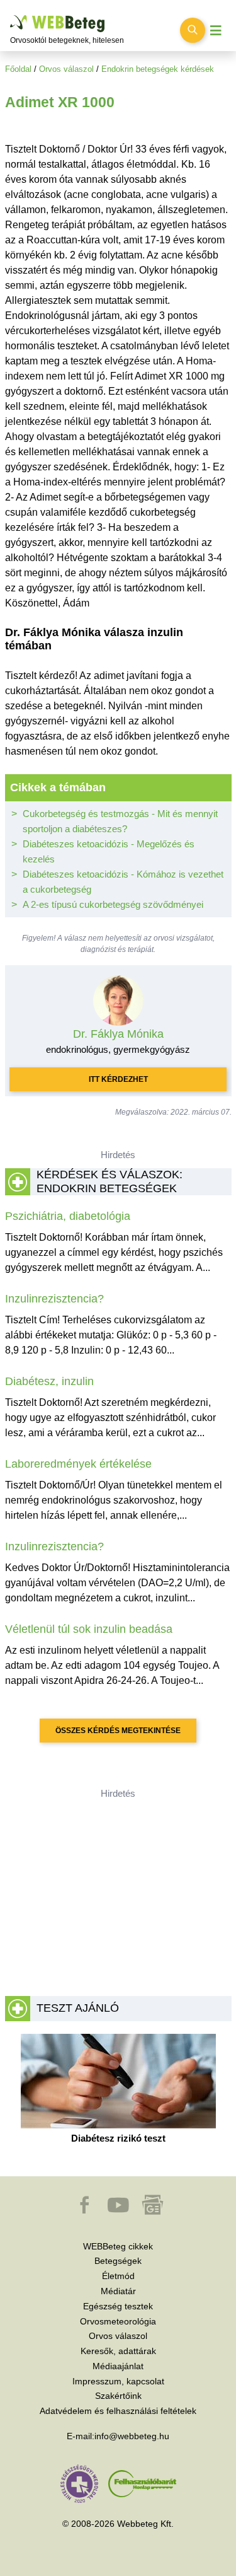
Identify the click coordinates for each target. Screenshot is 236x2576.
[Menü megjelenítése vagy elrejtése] (216, 31)
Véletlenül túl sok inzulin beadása (89, 1629)
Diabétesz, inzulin (49, 1381)
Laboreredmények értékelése (78, 1464)
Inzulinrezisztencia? (54, 1299)
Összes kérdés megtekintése (118, 1731)
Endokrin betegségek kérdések (158, 69)
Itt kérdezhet (118, 1079)
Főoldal (18, 69)
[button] (86, 2211)
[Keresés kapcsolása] (193, 30)
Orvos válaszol (66, 69)
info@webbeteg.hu (132, 2436)
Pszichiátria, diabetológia (68, 1216)
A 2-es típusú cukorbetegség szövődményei (113, 904)
